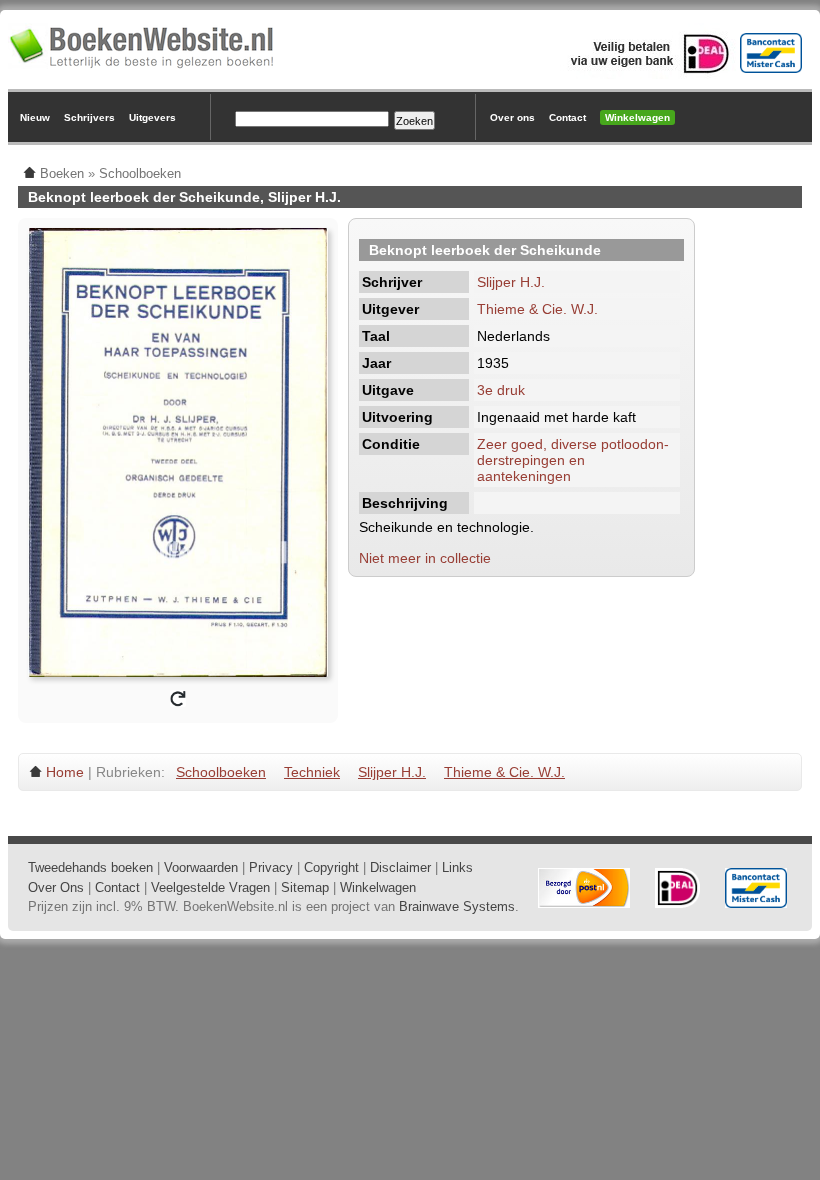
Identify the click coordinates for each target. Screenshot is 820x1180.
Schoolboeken (221, 772)
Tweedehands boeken (90, 867)
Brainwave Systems (457, 906)
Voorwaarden (201, 867)
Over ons (512, 117)
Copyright (331, 867)
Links (457, 867)
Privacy (271, 867)
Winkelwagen (637, 117)
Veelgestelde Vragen (210, 887)
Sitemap (305, 887)
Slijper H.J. (511, 282)
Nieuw (35, 117)
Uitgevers (152, 117)
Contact (567, 117)
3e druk (501, 390)
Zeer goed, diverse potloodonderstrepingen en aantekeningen (573, 460)
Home (65, 772)
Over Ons (56, 887)
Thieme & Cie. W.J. (537, 309)
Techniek (312, 772)
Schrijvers (89, 117)
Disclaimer (400, 867)
